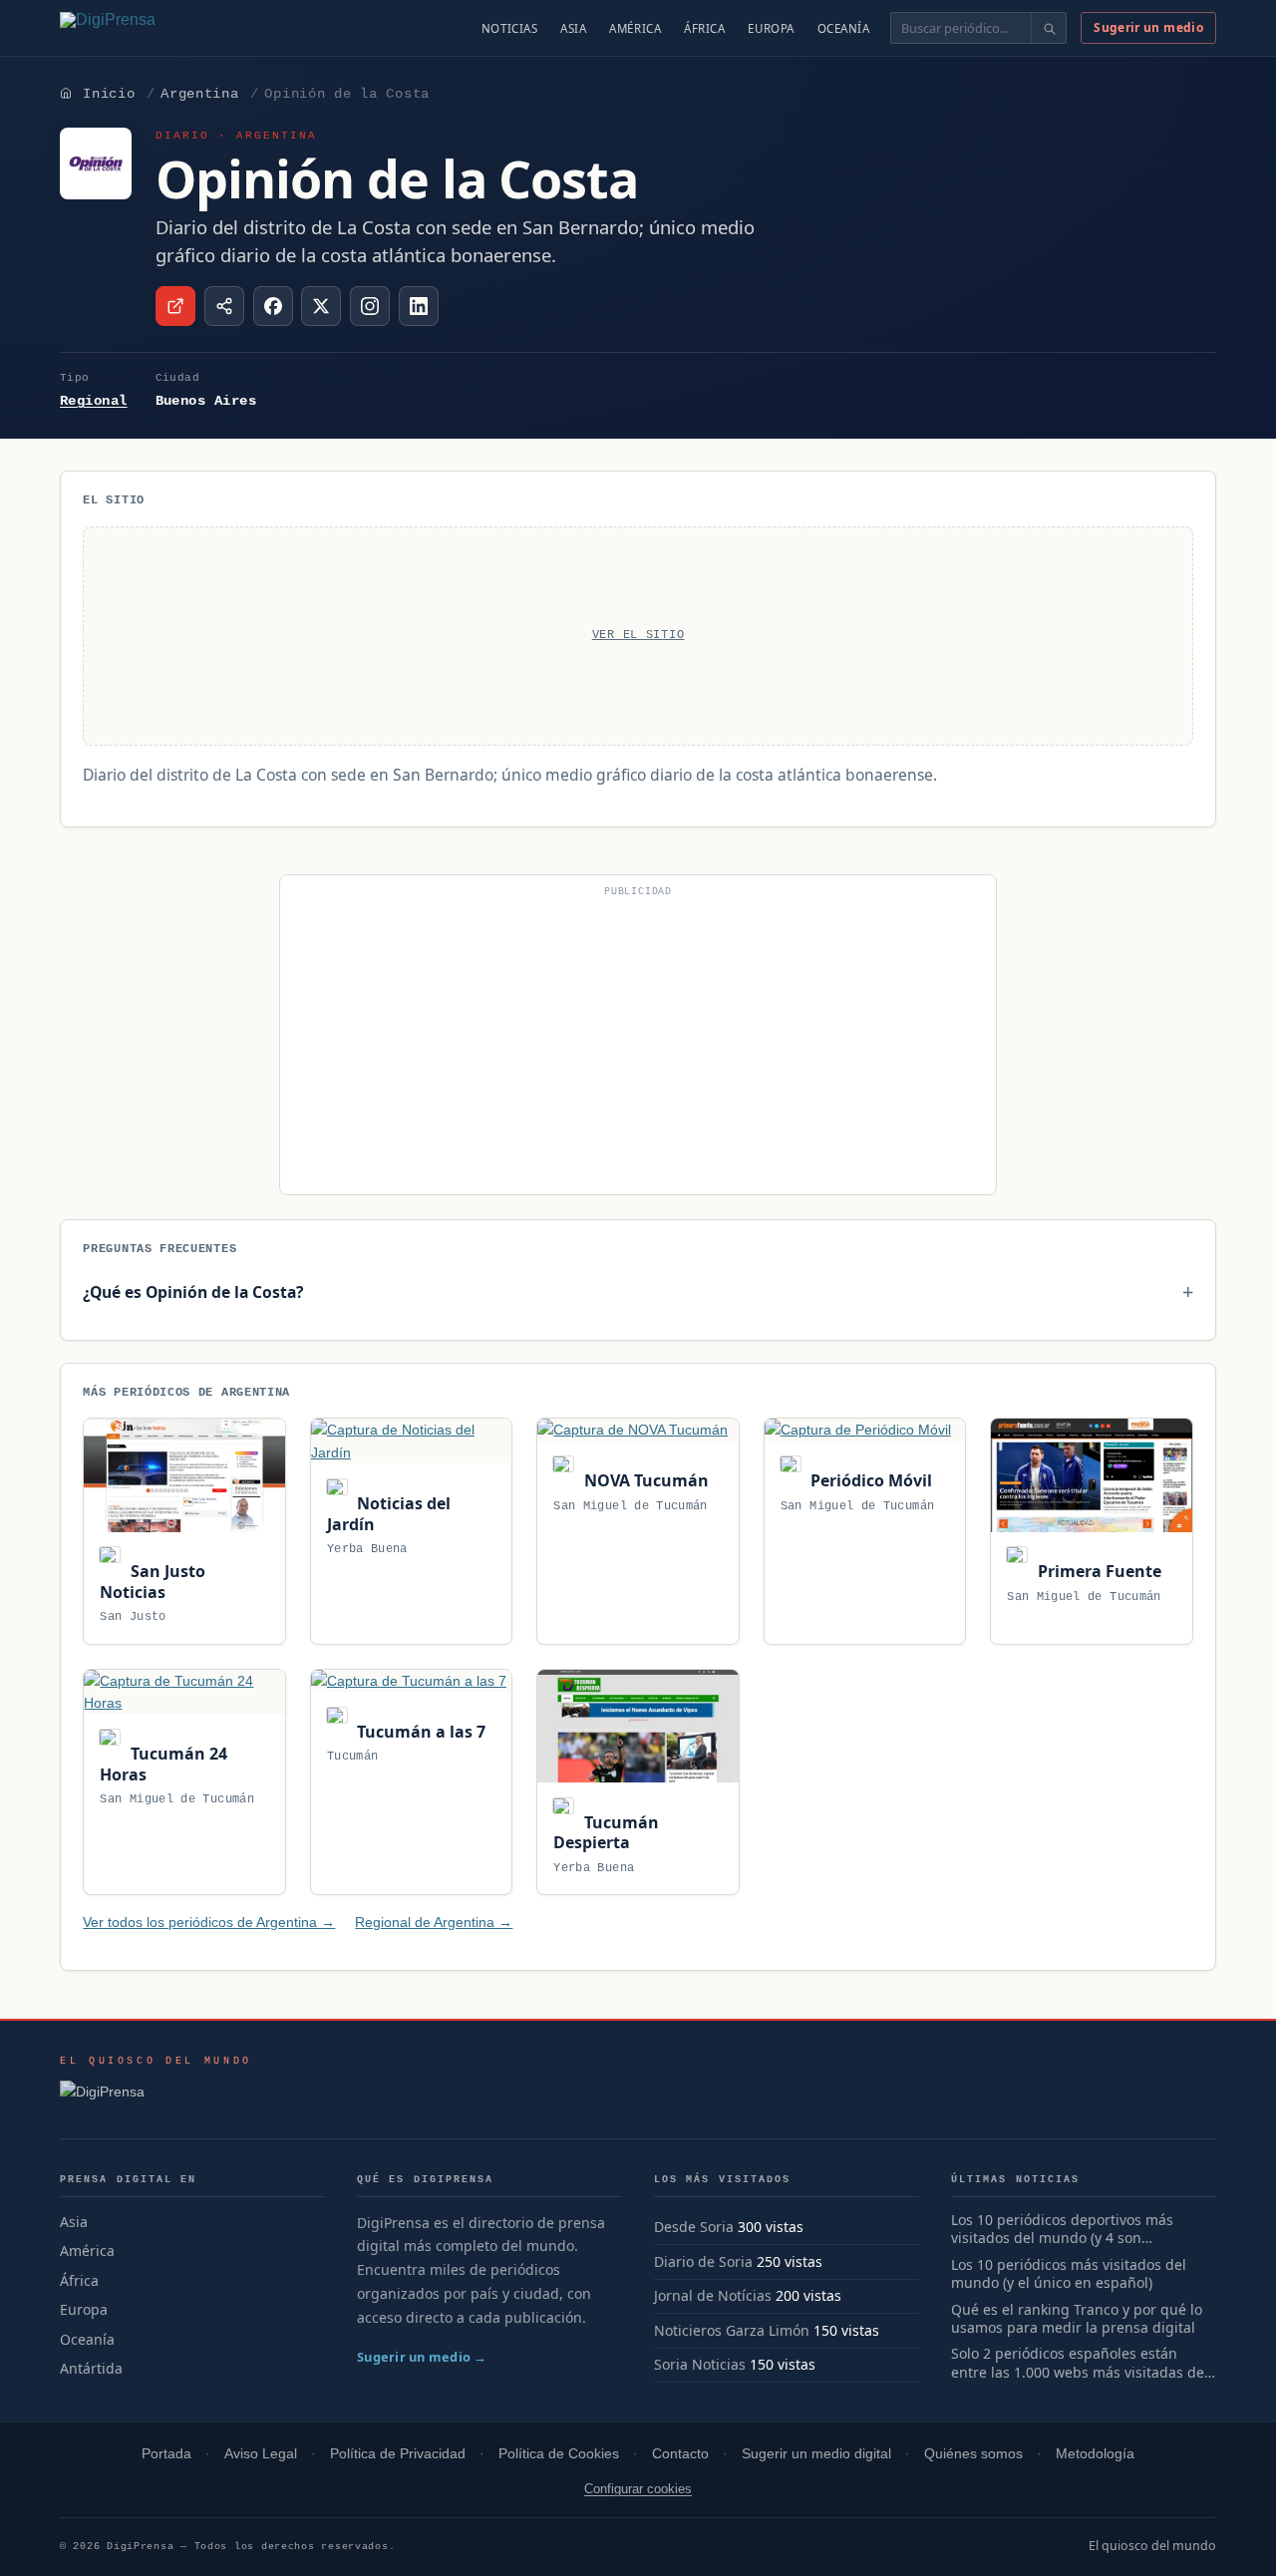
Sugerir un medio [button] (1148, 27)
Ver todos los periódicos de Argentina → (209, 1922)
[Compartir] (224, 306)
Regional (94, 401)
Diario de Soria (703, 2261)
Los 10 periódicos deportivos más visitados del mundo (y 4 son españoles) (1062, 2230)
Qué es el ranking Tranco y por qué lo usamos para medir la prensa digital (1077, 2319)
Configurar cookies (638, 2489)
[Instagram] (370, 306)
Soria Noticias (700, 2364)
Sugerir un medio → (422, 2357)
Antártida (91, 2368)
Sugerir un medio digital (816, 2454)
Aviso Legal (261, 2454)
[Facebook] (273, 306)
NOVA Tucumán (644, 1480)
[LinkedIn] (419, 306)
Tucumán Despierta (606, 1833)
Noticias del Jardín (389, 1514)
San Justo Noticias (152, 1582)
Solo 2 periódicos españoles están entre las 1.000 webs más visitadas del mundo (1080, 2364)
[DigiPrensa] (156, 2097)
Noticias (510, 28)
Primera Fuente (1097, 1571)
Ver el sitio (638, 635)
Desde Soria (694, 2227)
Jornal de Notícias (713, 2295)
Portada (166, 2454)
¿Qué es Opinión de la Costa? (193, 1292)
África (704, 28)
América (635, 28)
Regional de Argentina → (434, 1922)
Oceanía (844, 28)
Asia (573, 28)
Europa (771, 28)
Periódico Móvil (869, 1480)
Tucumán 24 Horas (163, 1764)
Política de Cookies (559, 2454)
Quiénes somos (973, 2454)
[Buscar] (1048, 28)
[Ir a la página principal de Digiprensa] (151, 28)
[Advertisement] (638, 1043)
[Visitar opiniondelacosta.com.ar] (175, 306)
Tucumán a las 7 (419, 1732)
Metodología (1095, 2454)
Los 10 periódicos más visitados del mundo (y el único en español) (1069, 2274)
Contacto (680, 2454)
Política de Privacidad (398, 2454)
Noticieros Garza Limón (732, 2330)
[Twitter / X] (321, 306)
